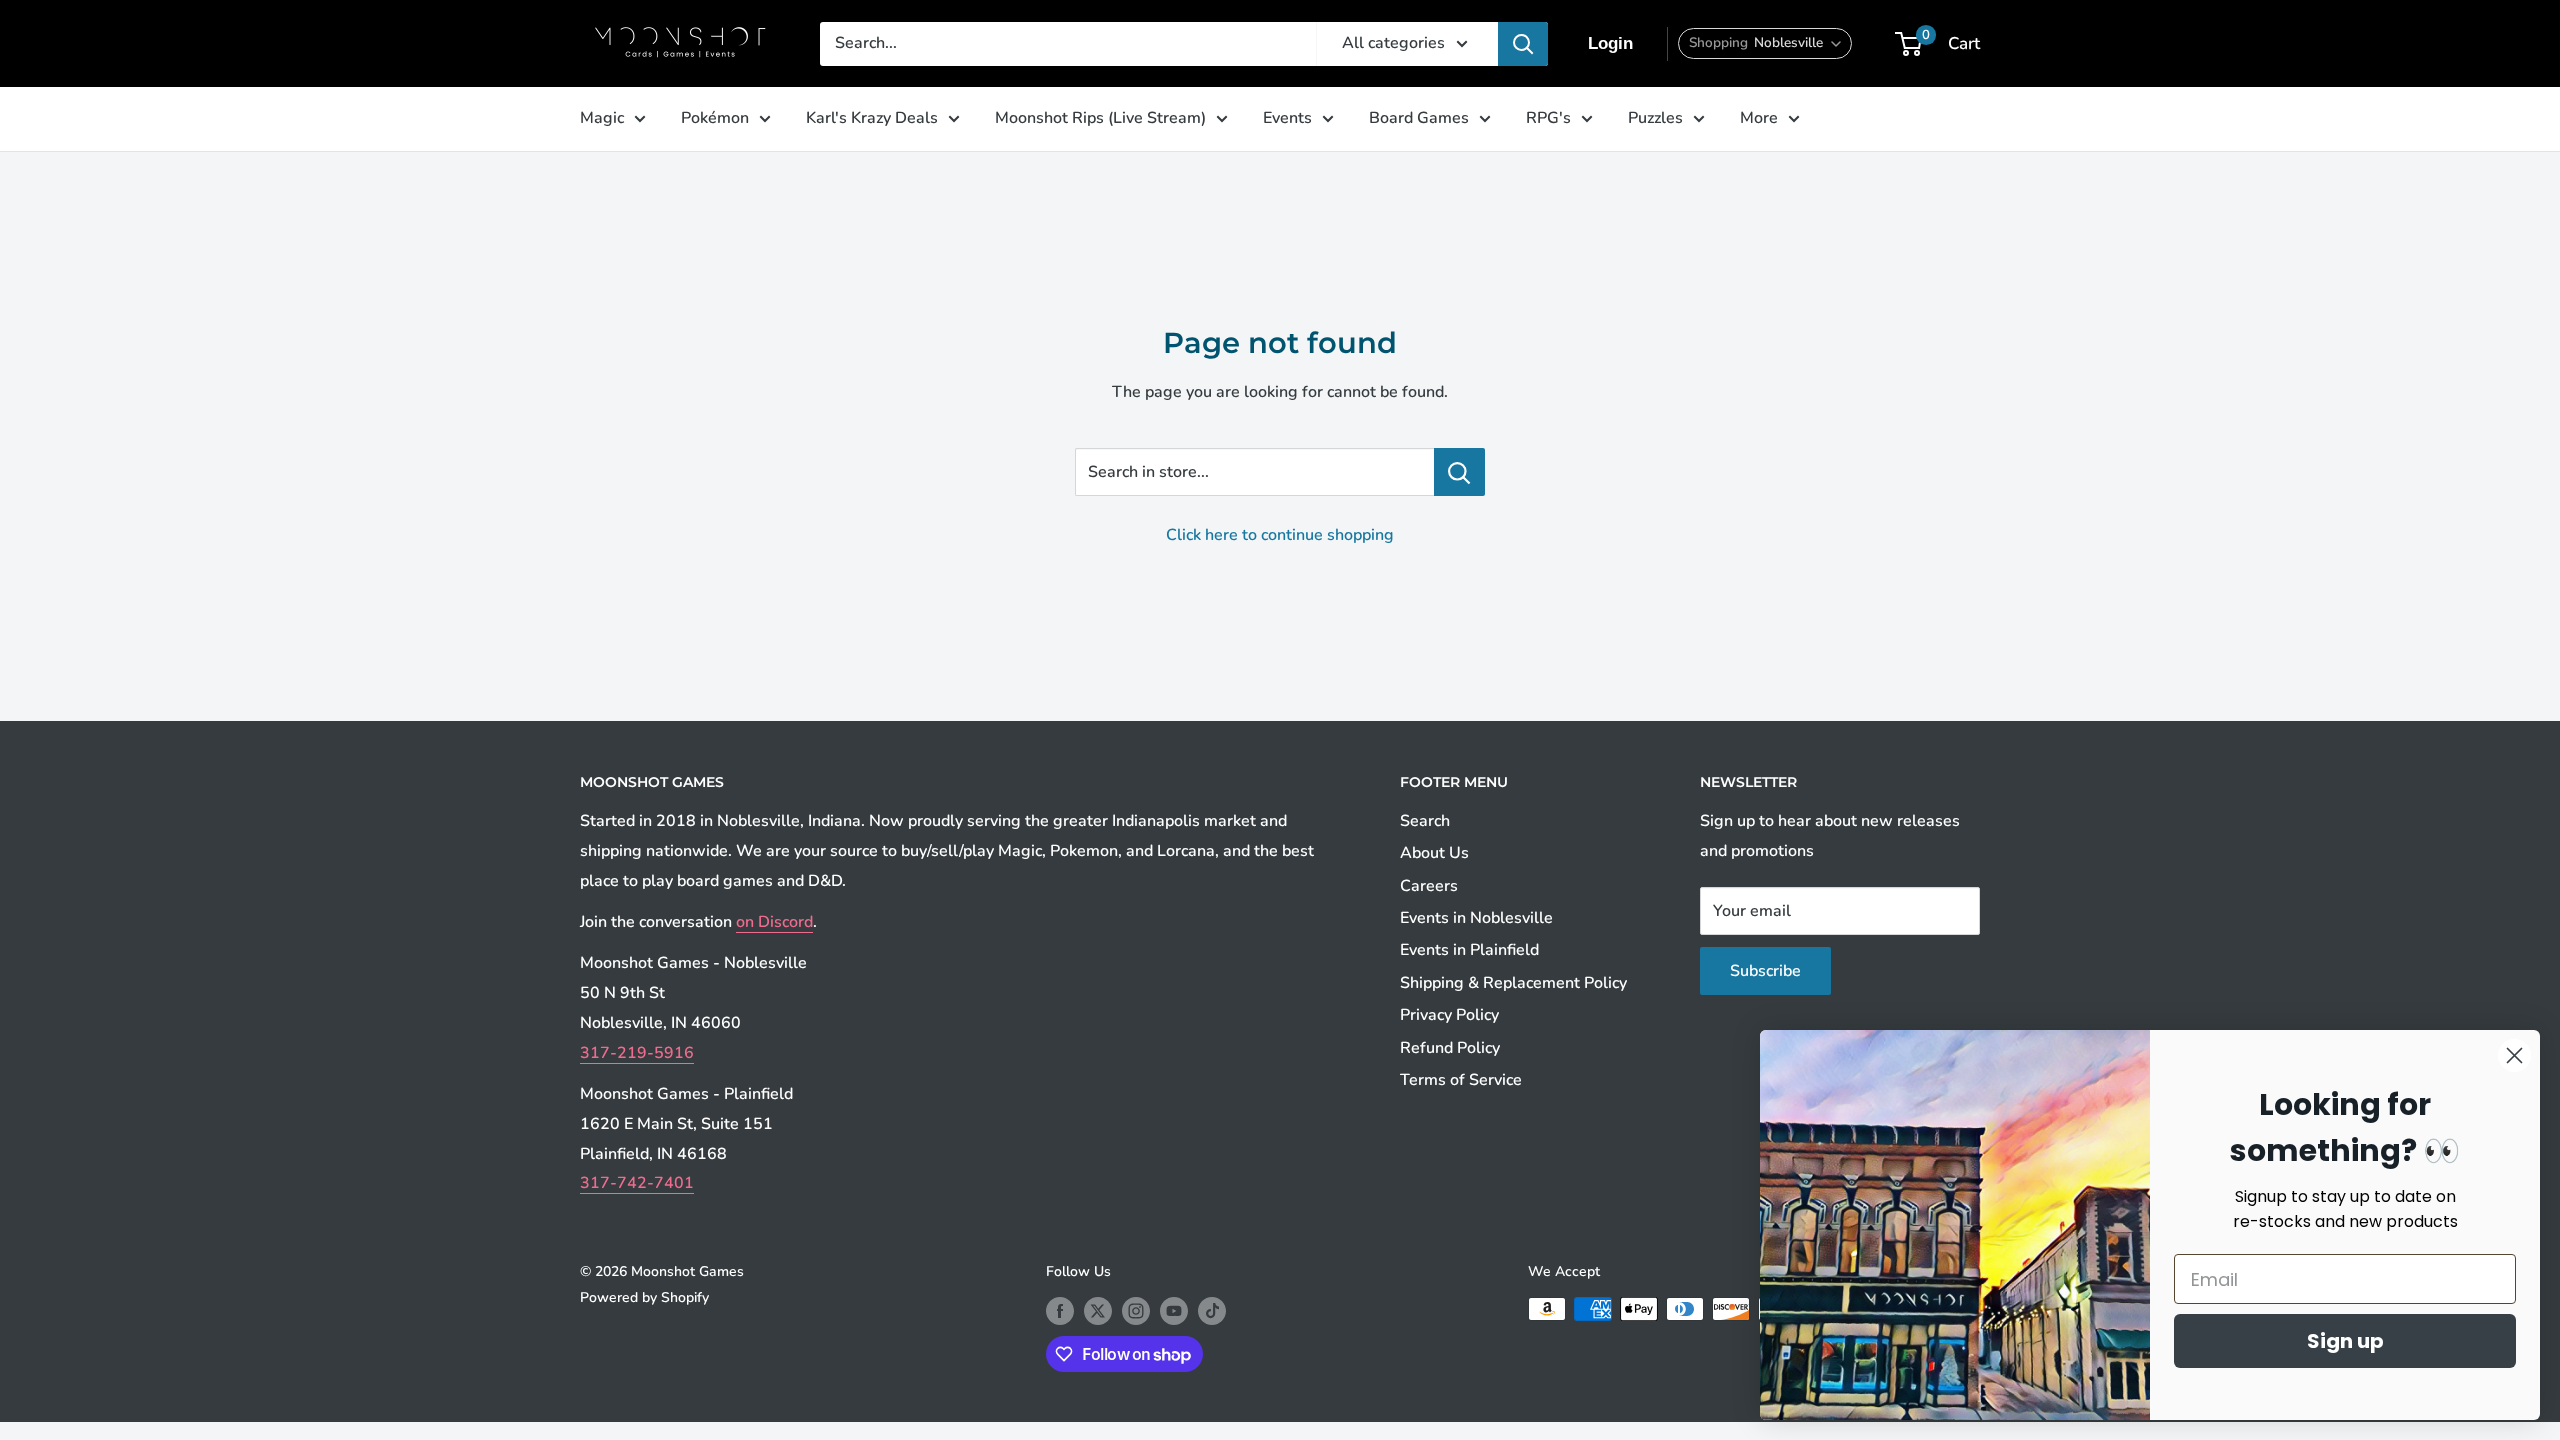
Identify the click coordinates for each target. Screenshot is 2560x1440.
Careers (1429, 886)
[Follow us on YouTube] (1174, 1311)
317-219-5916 (637, 1053)
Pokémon (715, 118)
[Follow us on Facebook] (1060, 1311)
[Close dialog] (2514, 1055)
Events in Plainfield (1469, 950)
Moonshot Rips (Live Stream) (1100, 118)
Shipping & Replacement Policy (1513, 983)
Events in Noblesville (1476, 918)
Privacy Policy (1449, 1015)
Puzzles (1655, 118)
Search (1425, 821)
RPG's (1548, 118)
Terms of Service (1461, 1080)
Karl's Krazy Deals (872, 118)
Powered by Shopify (644, 1297)
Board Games (1419, 118)
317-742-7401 (637, 1183)
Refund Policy (1450, 1048)
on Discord (774, 922)
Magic (602, 118)
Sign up (2345, 1341)
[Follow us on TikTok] (1212, 1311)
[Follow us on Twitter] (1098, 1311)
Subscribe (1765, 971)
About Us (1434, 853)
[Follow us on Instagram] (1136, 1311)
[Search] (1523, 44)
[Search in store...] (1459, 472)
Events (1287, 118)
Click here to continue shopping (1280, 535)
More (1759, 118)
